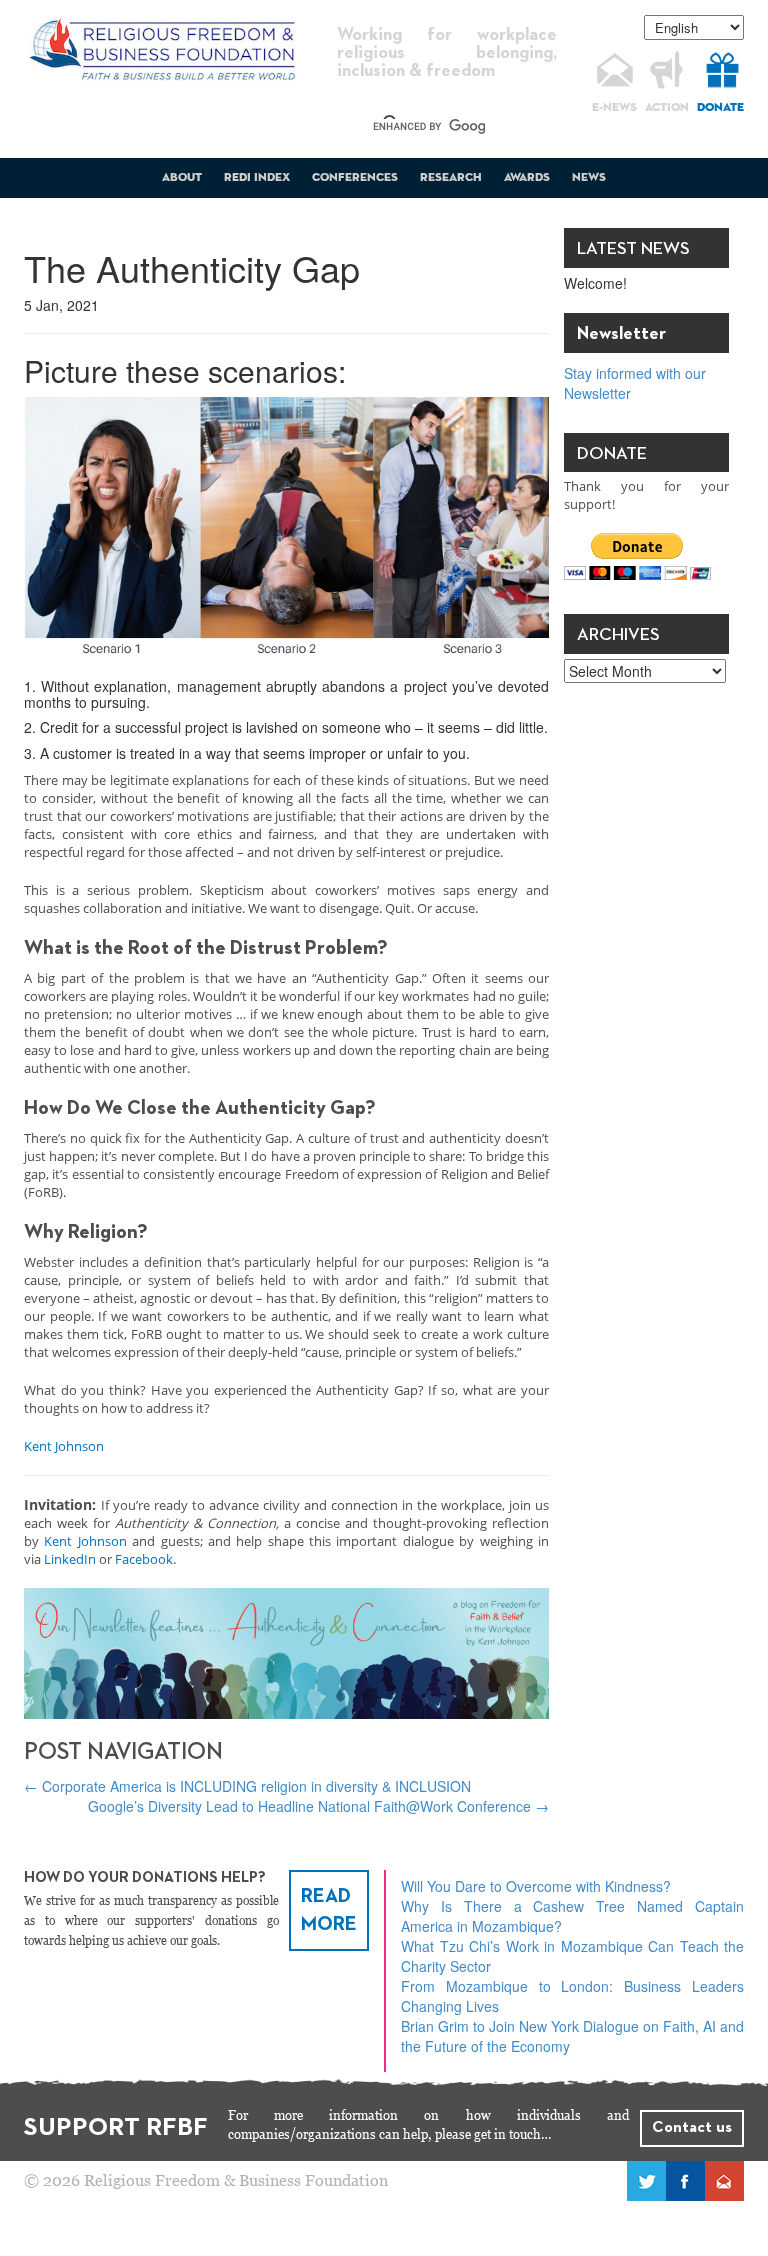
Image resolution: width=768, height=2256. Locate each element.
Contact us (692, 2128)
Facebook (144, 1559)
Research (451, 178)
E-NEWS (614, 108)
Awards (527, 178)
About (182, 178)
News (589, 178)
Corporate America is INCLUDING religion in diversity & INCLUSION (247, 1786)
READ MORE (329, 1910)
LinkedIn (70, 1559)
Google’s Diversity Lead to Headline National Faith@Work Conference (318, 1806)
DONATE (720, 108)
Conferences (355, 178)
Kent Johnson (64, 1446)
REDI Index (257, 178)
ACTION (667, 108)
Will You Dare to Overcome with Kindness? (536, 1886)
